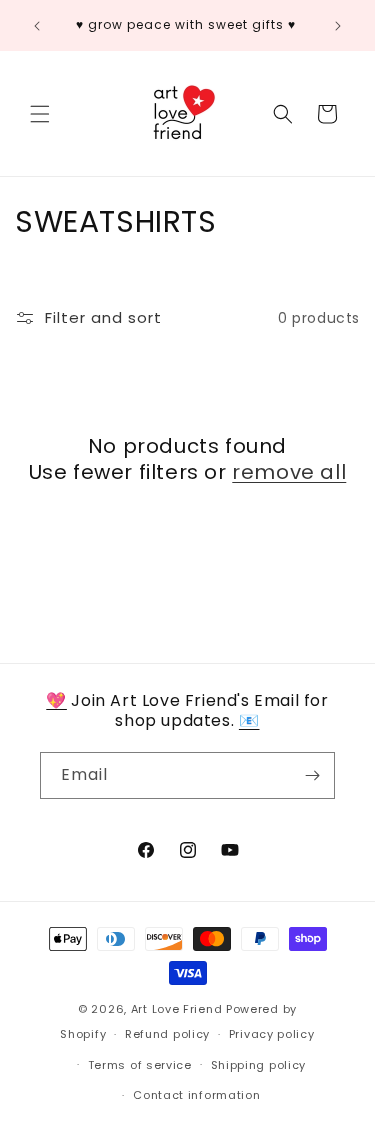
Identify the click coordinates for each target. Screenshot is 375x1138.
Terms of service (140, 1065)
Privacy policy (272, 1034)
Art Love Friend (177, 1009)
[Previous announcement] (37, 26)
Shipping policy (259, 1065)
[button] (40, 114)
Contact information (196, 1095)
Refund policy (167, 1034)
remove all (289, 472)
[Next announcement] (338, 26)
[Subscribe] (312, 775)
